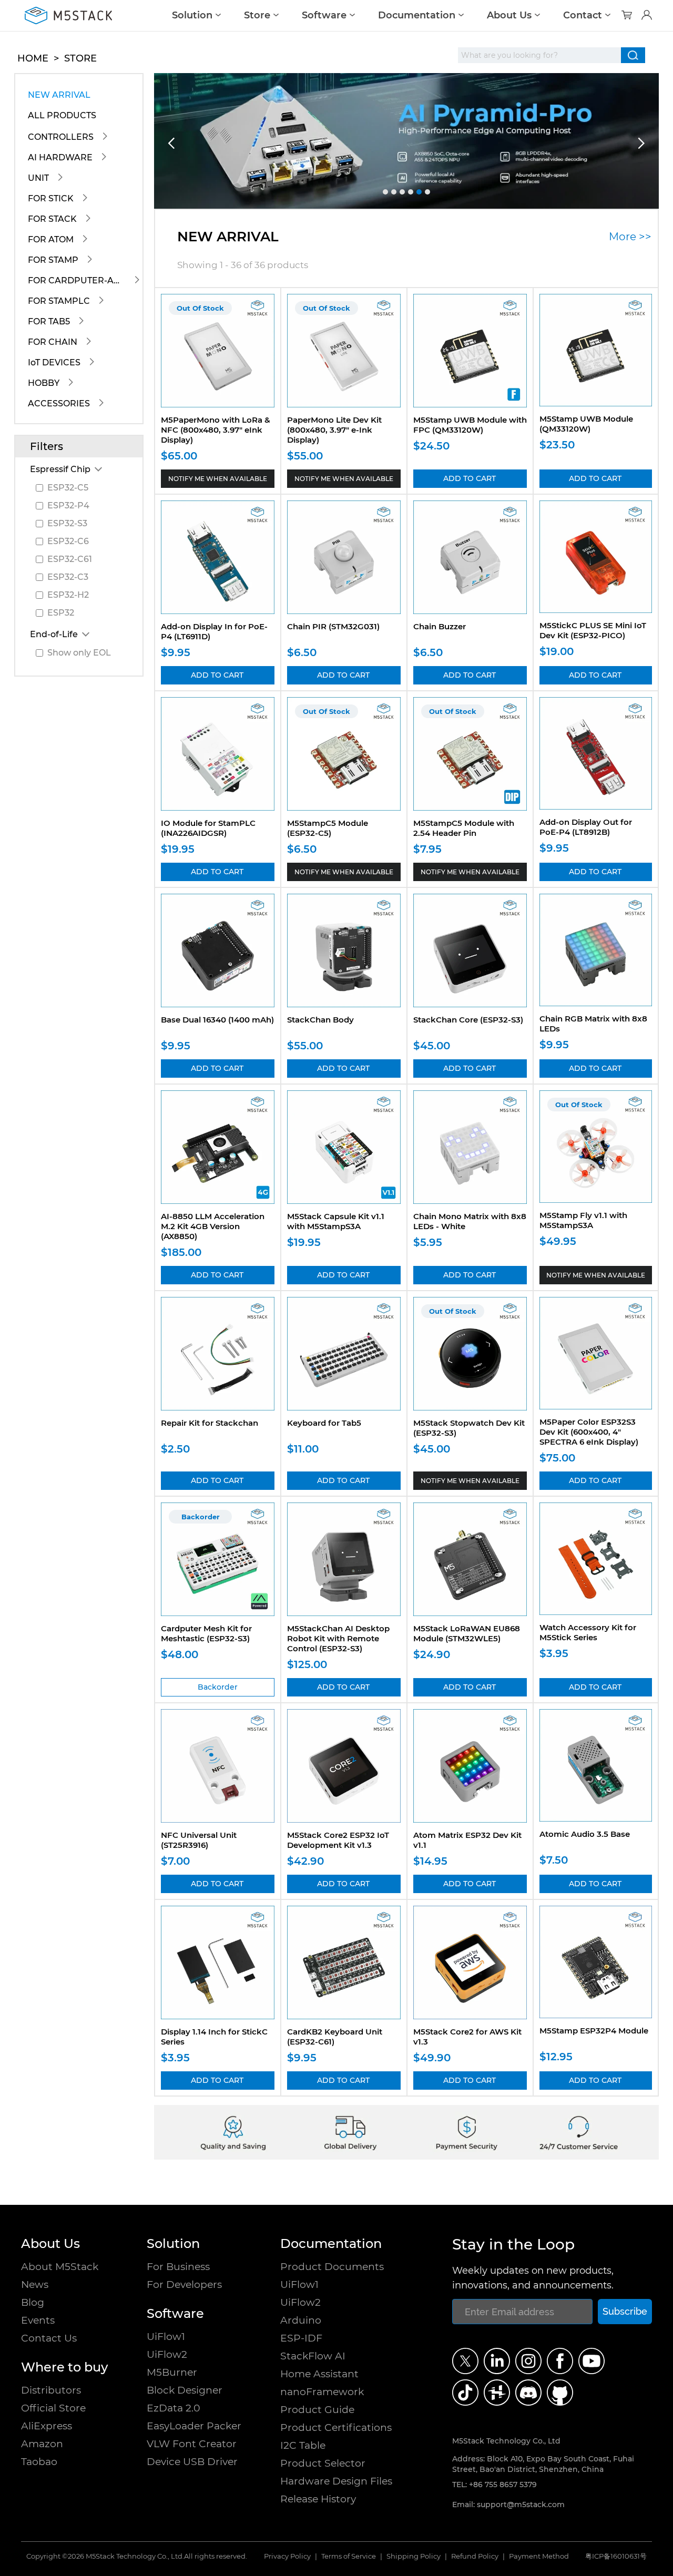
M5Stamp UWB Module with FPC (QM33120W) (470, 425)
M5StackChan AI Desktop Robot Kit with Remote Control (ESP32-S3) (338, 1638)
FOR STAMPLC (59, 301)
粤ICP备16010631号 (616, 2556)
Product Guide (317, 2410)
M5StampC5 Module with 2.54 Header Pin (464, 828)
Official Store (53, 2408)
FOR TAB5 (49, 321)
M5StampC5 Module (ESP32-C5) (328, 828)
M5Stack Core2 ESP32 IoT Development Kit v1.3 (338, 1840)
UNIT (38, 178)
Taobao (39, 2462)
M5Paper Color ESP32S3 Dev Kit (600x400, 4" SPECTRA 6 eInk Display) (589, 1432)
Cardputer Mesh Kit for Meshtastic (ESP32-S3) (206, 1633)
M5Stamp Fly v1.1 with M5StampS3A (583, 1220)
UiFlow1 (166, 2337)
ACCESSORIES (59, 403)
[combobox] (539, 55)
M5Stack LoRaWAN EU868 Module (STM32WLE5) (467, 1633)
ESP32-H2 (68, 595)
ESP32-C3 (68, 577)
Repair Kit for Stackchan (210, 1423)
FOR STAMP (53, 260)
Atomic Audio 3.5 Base (585, 1834)
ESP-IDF (301, 2338)
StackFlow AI (313, 2356)
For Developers (184, 2284)
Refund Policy (475, 2556)
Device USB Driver (192, 2462)
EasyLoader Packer (194, 2426)
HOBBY (44, 383)
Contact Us (49, 2338)
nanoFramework (322, 2392)
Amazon (42, 2444)
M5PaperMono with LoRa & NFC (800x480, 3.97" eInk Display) (216, 430)
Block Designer (185, 2390)
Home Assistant (319, 2374)
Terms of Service (349, 2556)
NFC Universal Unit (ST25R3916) (199, 1840)
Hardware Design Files (336, 2481)
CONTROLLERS (61, 137)
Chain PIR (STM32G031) (333, 626)
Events (38, 2320)
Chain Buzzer (440, 626)
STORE (80, 58)
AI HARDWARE (60, 157)
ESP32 (61, 613)
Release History (318, 2499)
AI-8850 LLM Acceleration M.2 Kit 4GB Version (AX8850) (213, 1226)
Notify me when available (218, 479)
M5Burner (172, 2372)
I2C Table (303, 2445)
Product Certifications (336, 2427)
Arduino (301, 2320)
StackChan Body (320, 1020)
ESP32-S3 (67, 523)
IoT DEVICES (54, 362)
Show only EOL (79, 653)
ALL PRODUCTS (62, 115)
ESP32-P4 (68, 505)
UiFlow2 (167, 2354)
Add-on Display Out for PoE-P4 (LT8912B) (586, 827)
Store (257, 15)
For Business (178, 2267)
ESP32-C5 (68, 488)
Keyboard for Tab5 (324, 1423)
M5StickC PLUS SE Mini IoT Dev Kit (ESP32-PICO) (593, 630)
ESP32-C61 (70, 559)
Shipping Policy (414, 2556)
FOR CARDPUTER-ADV (77, 280)
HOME (33, 58)
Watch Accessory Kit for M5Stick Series (588, 1632)
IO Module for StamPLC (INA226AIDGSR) (208, 828)
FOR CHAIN (53, 342)
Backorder (218, 1687)
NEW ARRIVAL (59, 95)
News (35, 2284)
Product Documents (332, 2267)
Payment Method (539, 2556)
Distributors (51, 2390)
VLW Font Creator (192, 2444)
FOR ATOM (51, 239)
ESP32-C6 (68, 541)
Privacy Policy (287, 2556)
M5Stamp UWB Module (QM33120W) (586, 424)
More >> (630, 237)
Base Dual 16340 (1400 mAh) (217, 1020)
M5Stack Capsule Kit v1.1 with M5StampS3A (336, 1221)
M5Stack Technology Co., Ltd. (135, 2556)
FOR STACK (52, 219)
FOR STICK (51, 198)
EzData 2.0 (174, 2408)
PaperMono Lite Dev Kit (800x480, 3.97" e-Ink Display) (334, 430)
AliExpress (47, 2426)
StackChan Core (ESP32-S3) (468, 1020)
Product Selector (323, 2463)
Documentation (417, 15)
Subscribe (625, 2311)
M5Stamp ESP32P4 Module (594, 2031)
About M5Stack (60, 2267)
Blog (33, 2302)
